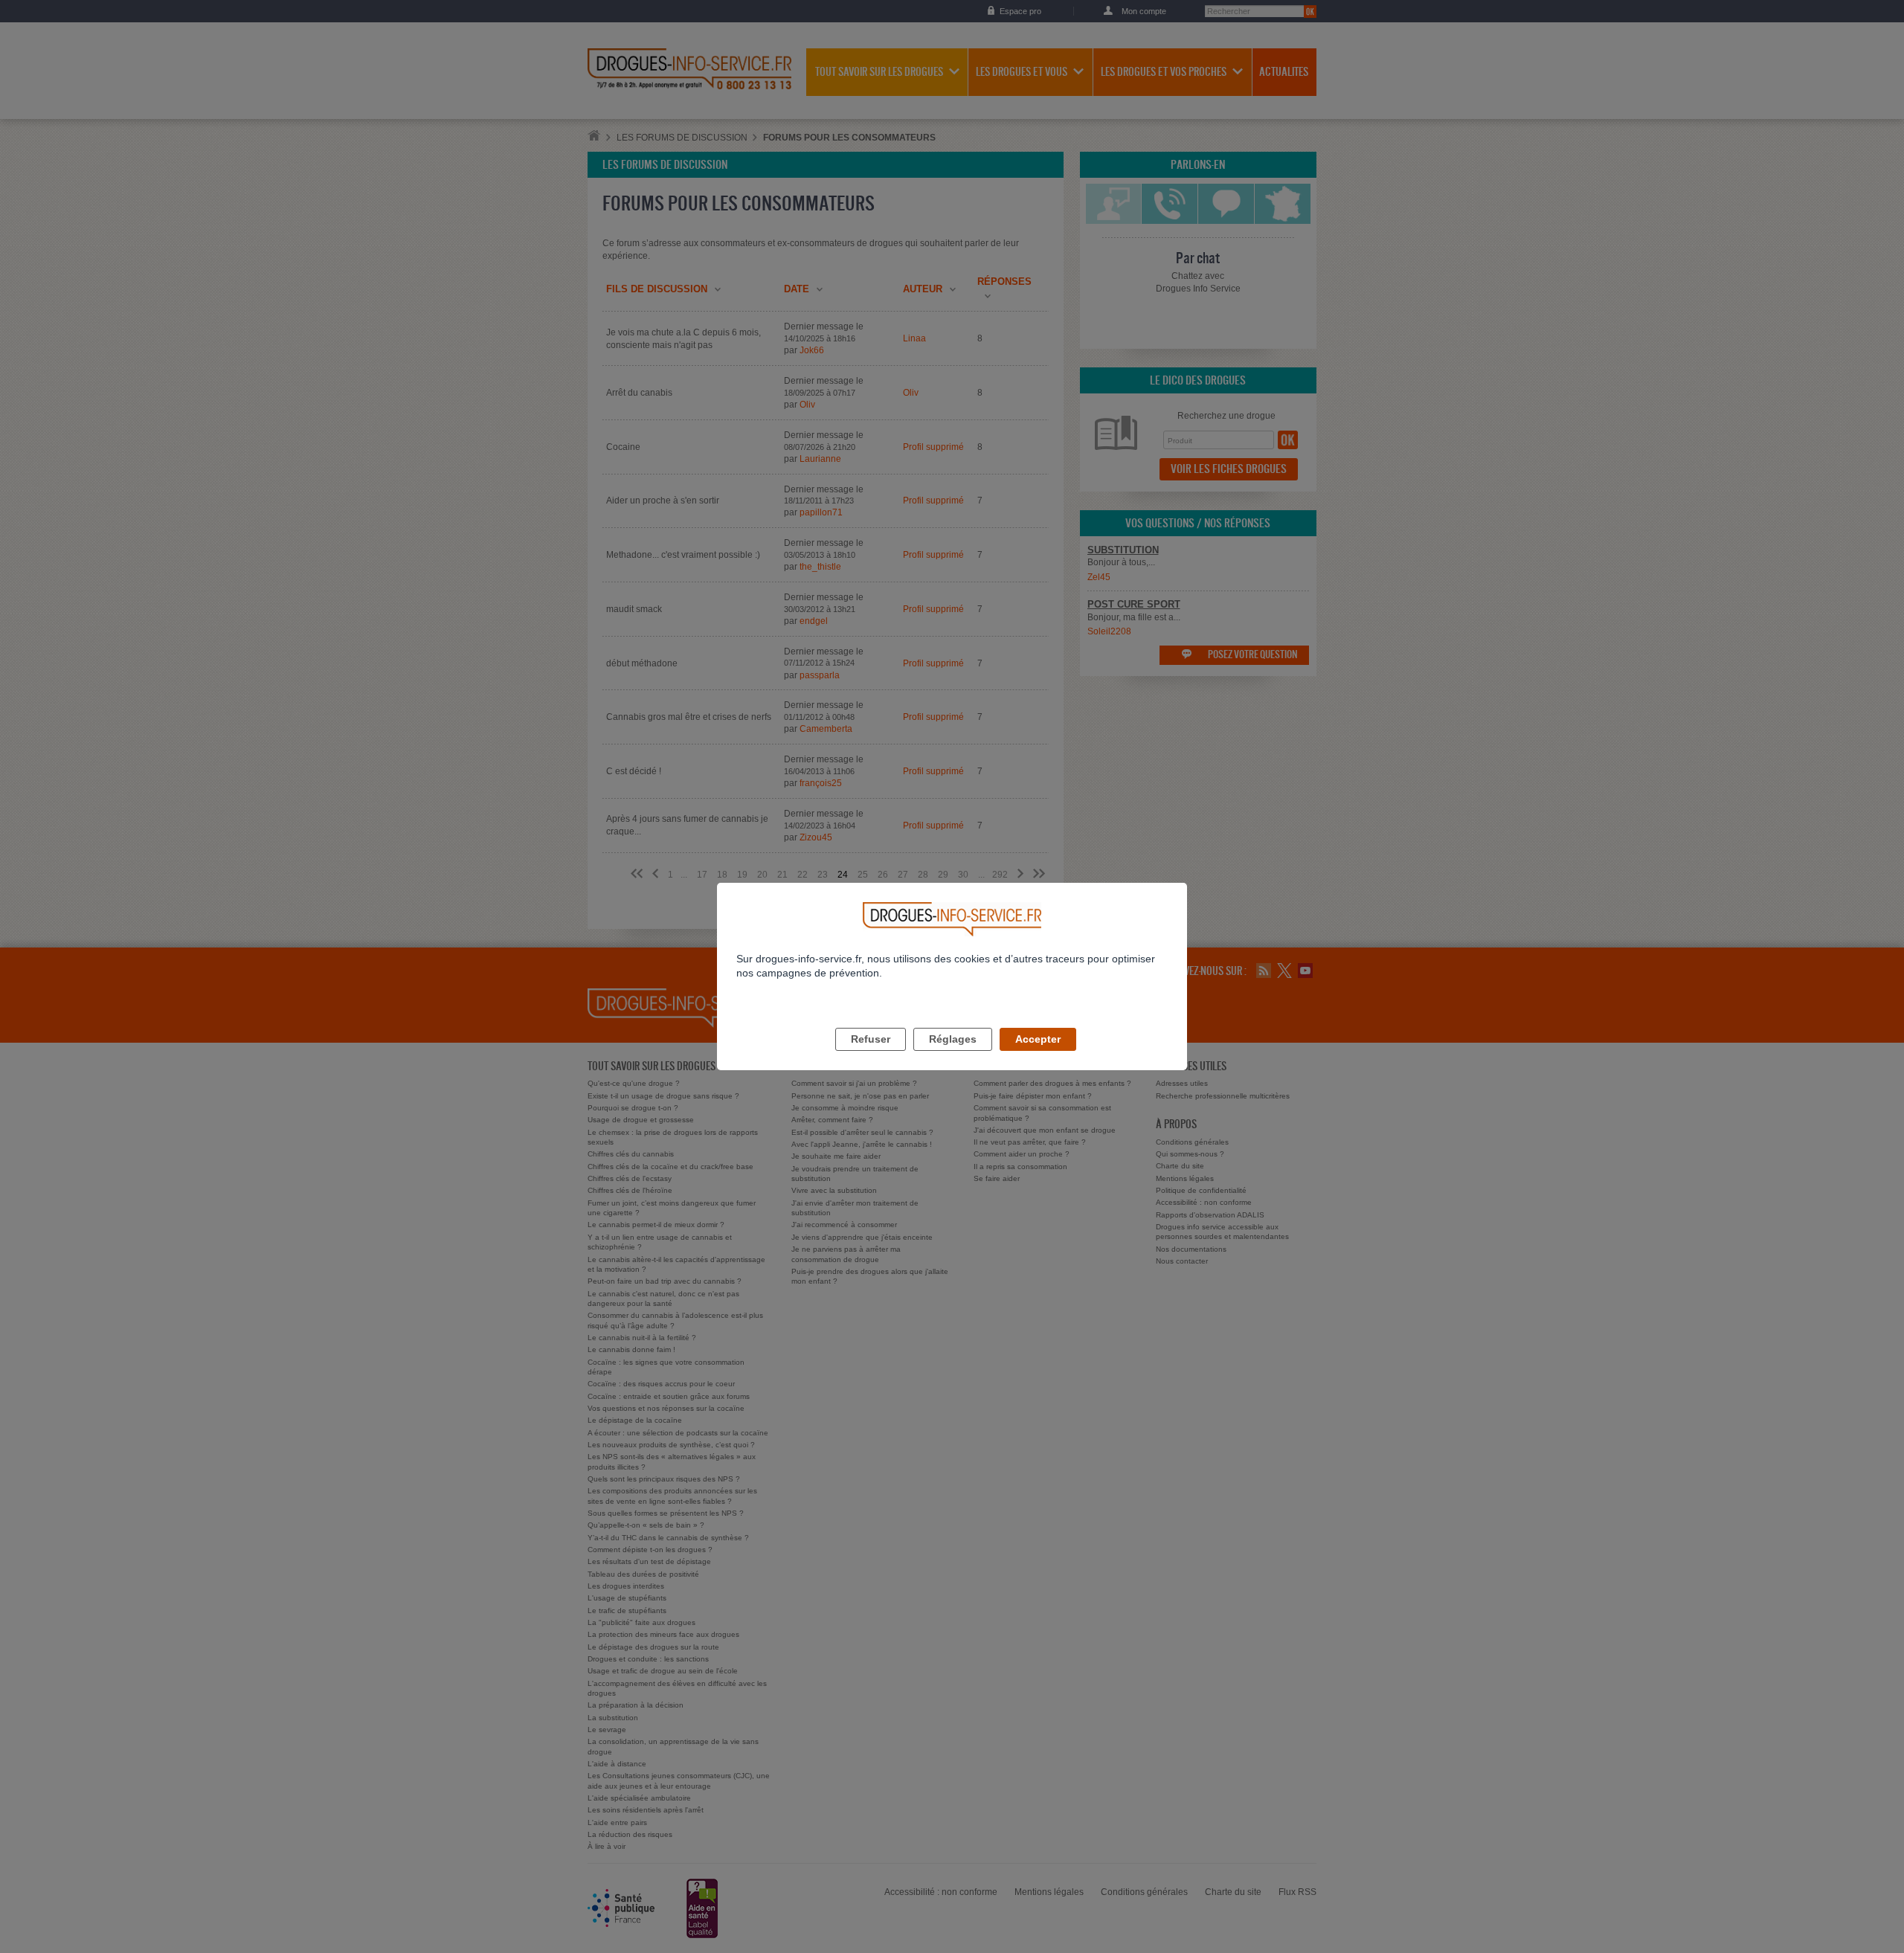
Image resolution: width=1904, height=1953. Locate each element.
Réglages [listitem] (953, 1039)
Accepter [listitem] (1038, 1039)
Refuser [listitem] (871, 1039)
